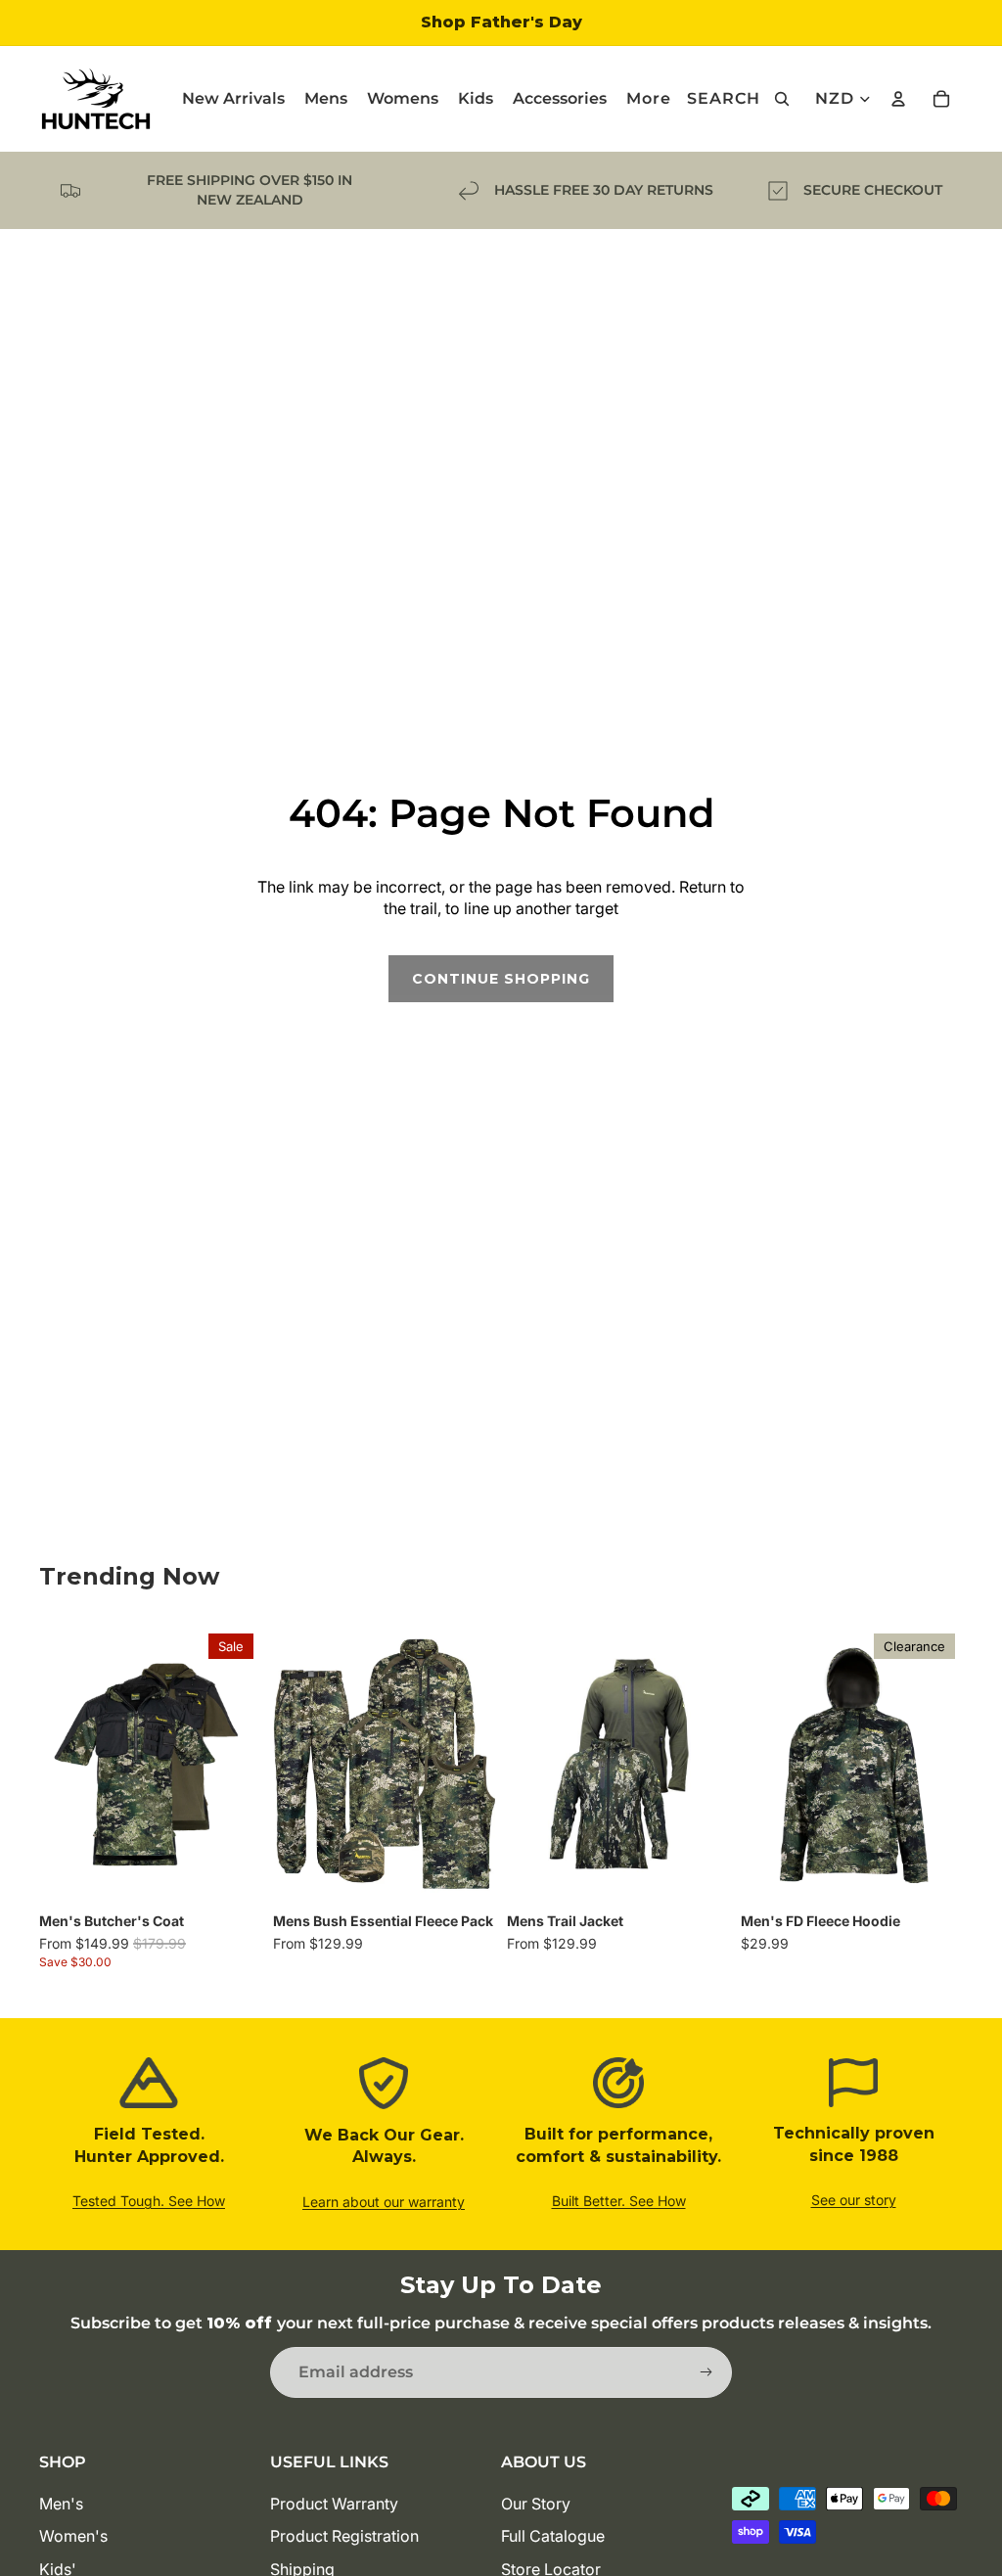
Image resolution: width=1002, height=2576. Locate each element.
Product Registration (344, 2536)
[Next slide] (240, 1765)
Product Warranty (334, 2504)
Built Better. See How (619, 2201)
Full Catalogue (553, 2536)
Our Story (536, 2504)
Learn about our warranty (384, 2202)
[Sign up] (706, 2372)
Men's (61, 2504)
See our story (854, 2200)
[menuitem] (649, 99)
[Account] (898, 99)
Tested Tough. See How (149, 2201)
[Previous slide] (61, 1765)
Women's (73, 2536)
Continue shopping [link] (501, 979)
